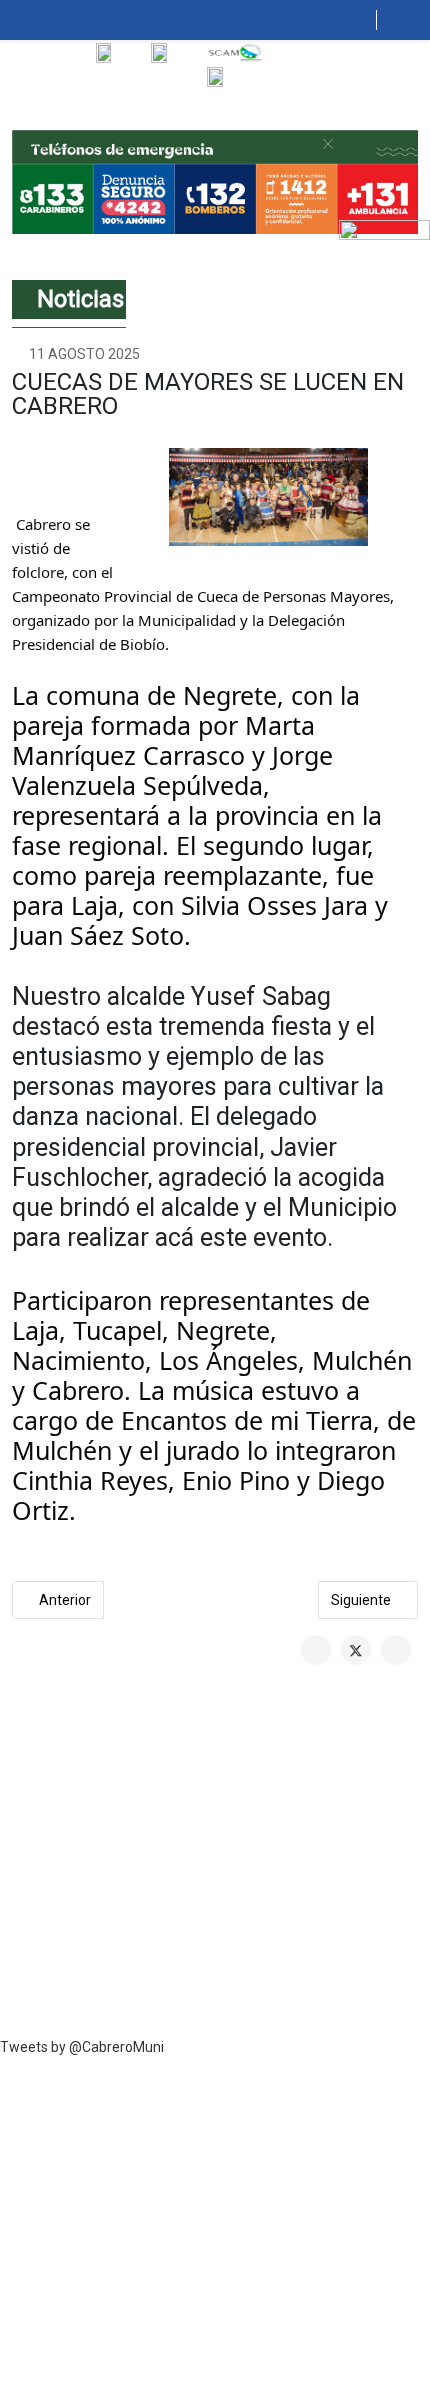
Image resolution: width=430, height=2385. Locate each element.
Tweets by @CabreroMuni (82, 2047)
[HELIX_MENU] (368, 20)
